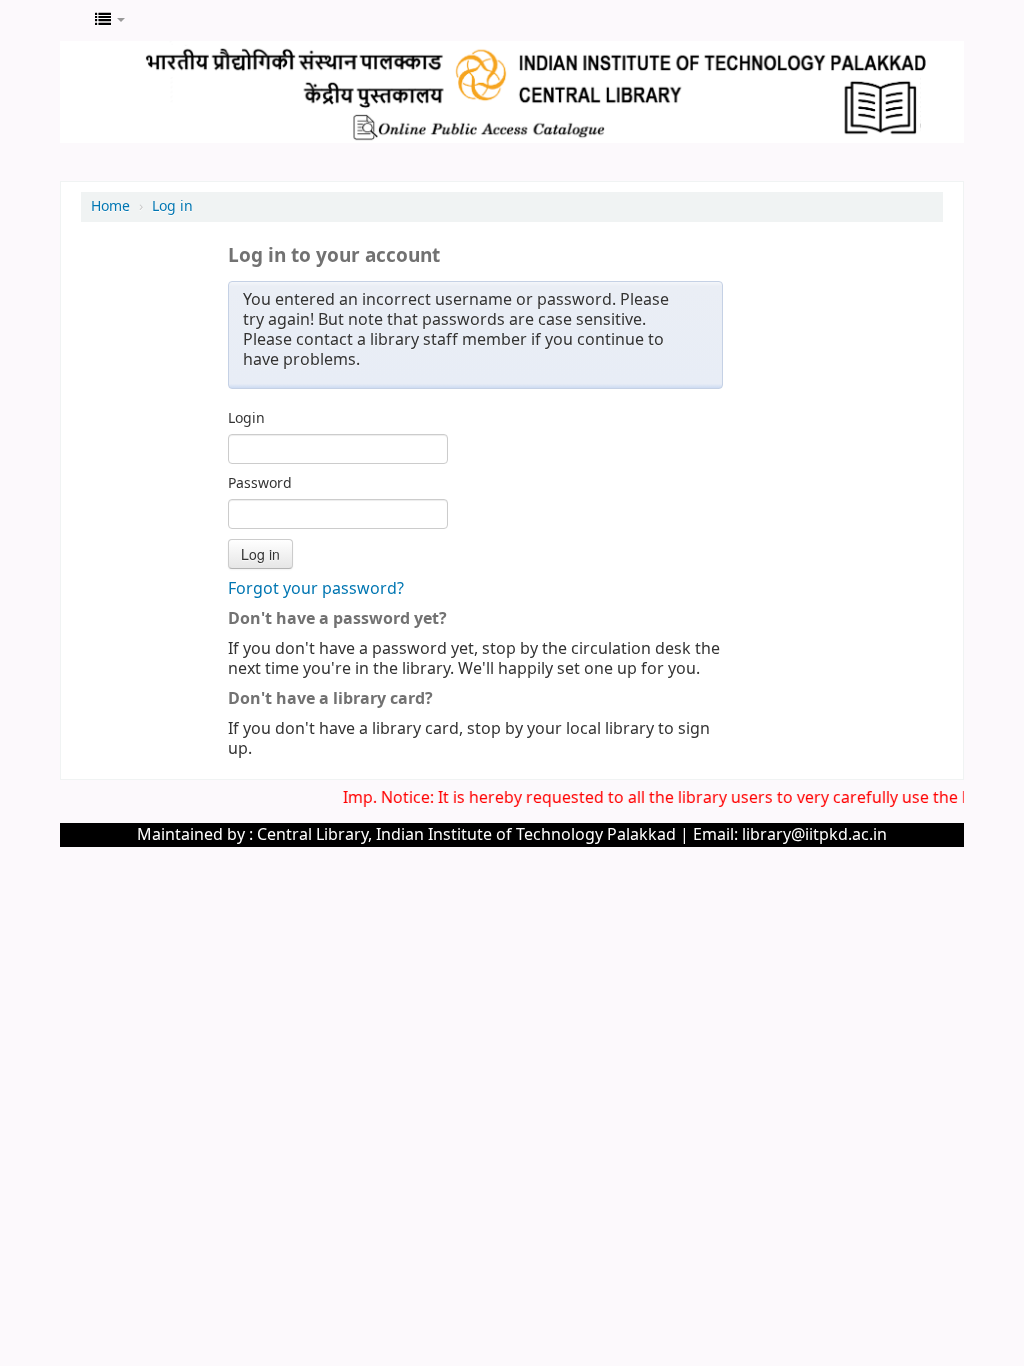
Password (260, 484)
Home (110, 206)
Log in (172, 206)
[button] (110, 20)
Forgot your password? (316, 589)
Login (246, 419)
